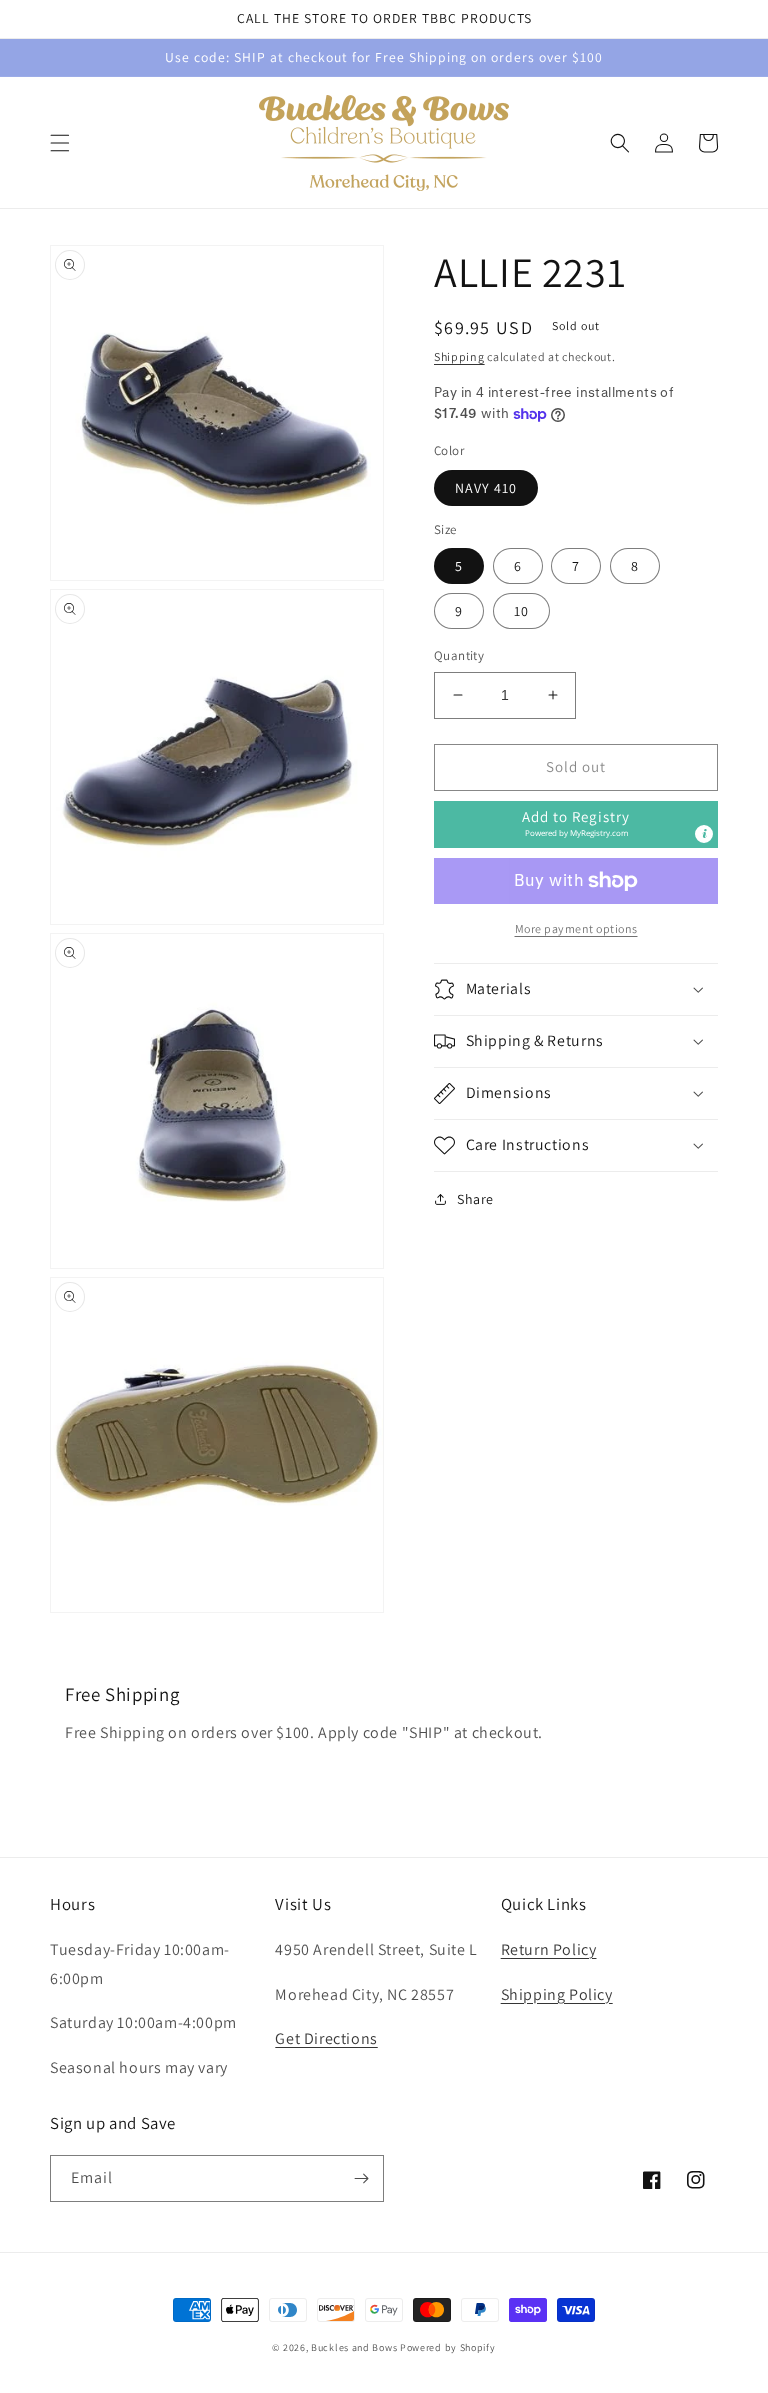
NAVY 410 (486, 488)
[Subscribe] (361, 2178)
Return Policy (549, 1949)
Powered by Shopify (448, 2347)
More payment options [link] (576, 928)
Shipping (459, 356)
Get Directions (326, 2038)
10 (521, 611)
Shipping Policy (557, 1994)
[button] (60, 143)
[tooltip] (704, 834)
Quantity (459, 655)
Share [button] (475, 1199)
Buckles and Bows (354, 2347)
